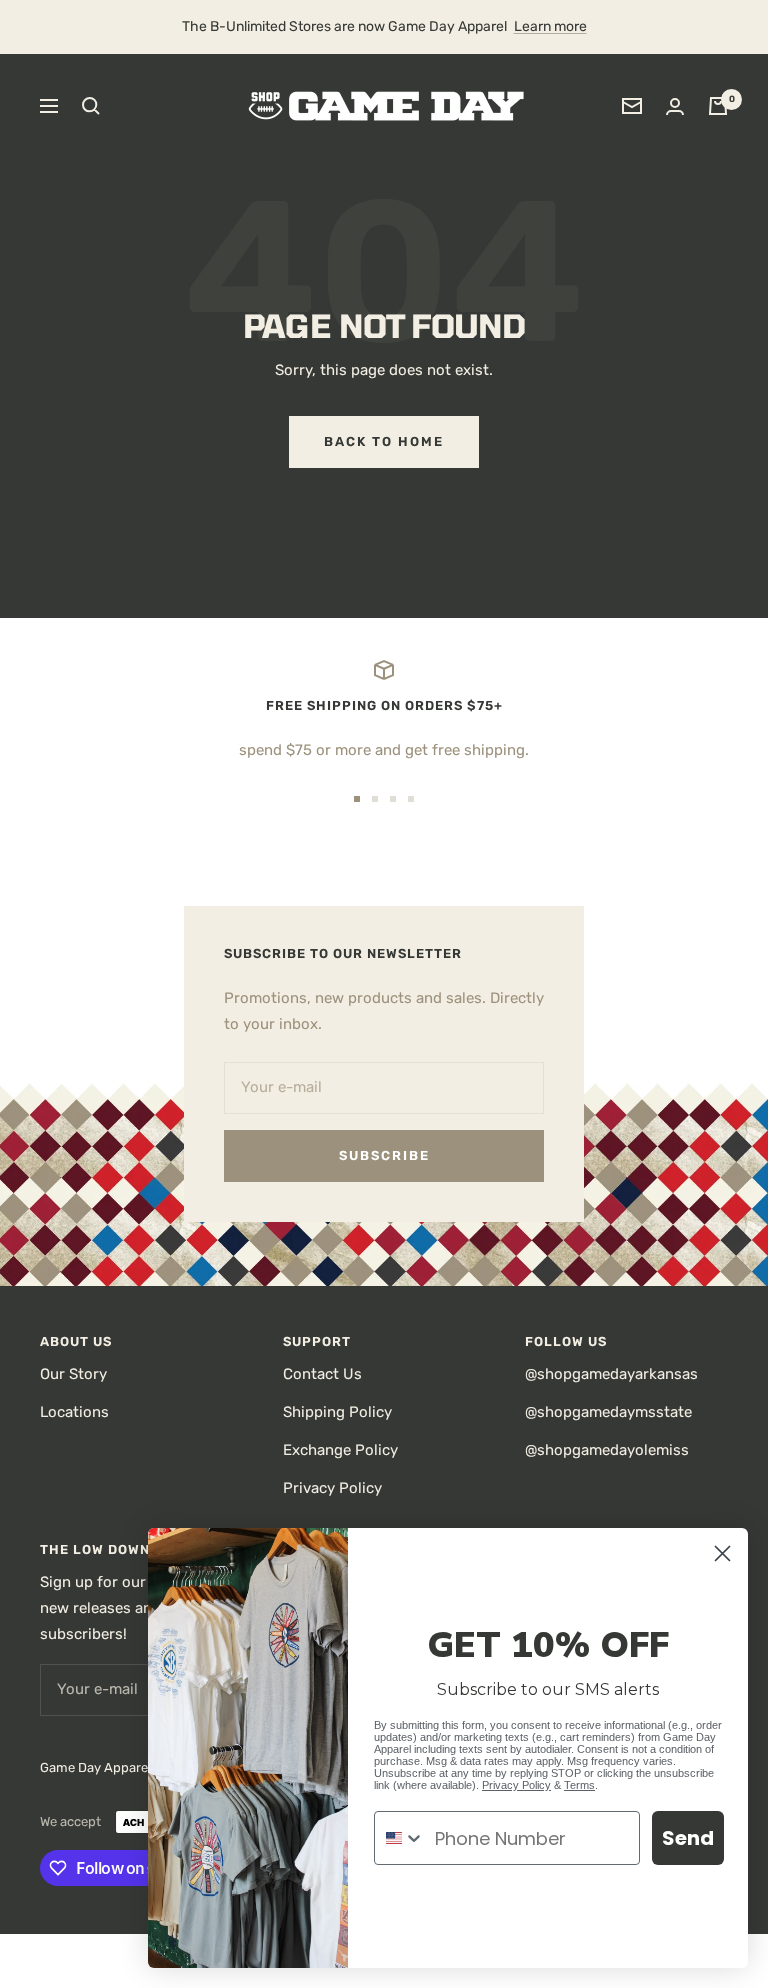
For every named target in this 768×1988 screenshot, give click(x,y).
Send (688, 1838)
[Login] (675, 106)
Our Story (73, 1374)
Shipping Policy (337, 1412)
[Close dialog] (722, 1553)
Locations (74, 1412)
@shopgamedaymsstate (608, 1412)
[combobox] (400, 1838)
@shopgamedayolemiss (607, 1450)
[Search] (91, 106)
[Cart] (718, 106)
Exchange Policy (340, 1450)
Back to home (384, 441)
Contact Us (322, 1374)
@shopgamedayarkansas (611, 1374)
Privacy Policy (332, 1488)
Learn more (550, 26)
